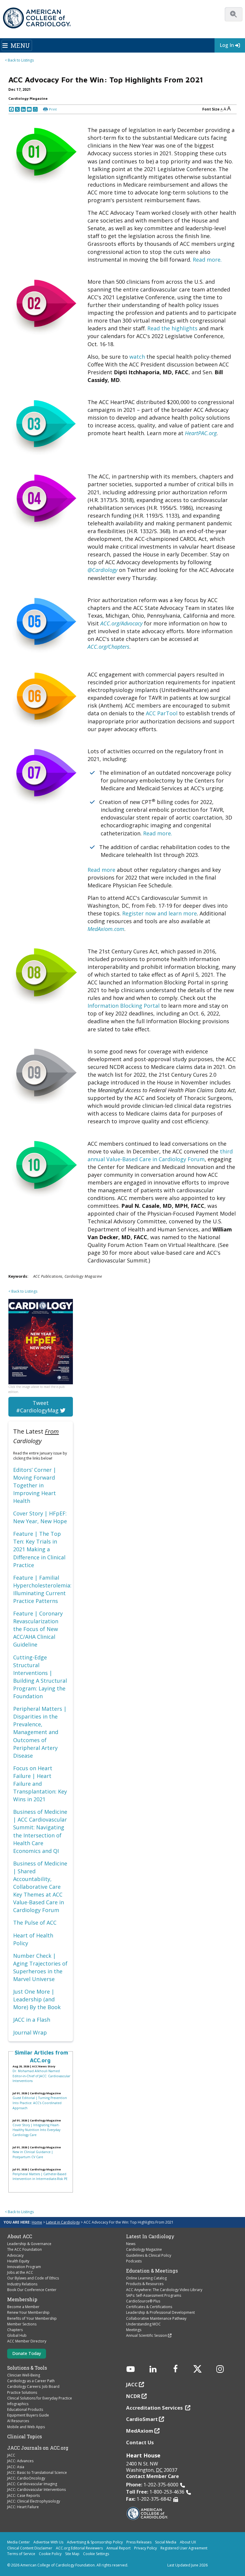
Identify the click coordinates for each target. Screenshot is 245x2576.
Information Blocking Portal (124, 1006)
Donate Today (27, 2353)
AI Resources (18, 2421)
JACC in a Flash (32, 2020)
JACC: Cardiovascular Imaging (32, 2484)
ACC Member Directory (27, 2341)
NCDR (133, 2396)
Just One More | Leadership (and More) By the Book (37, 1999)
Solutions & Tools (27, 2368)
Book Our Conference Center (32, 2290)
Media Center (19, 2542)
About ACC (20, 2236)
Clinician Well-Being (24, 2375)
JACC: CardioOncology (26, 2478)
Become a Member (23, 2307)
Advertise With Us (48, 2542)
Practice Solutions (22, 2392)
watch (137, 357)
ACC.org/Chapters (108, 647)
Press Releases (139, 2542)
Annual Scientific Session (147, 2335)
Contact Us (140, 2442)
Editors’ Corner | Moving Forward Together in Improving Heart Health (35, 1485)
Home (37, 2222)
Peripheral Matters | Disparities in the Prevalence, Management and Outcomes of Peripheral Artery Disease (40, 1732)
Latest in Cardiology (63, 2222)
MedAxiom (140, 2431)
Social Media (166, 2542)
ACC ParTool (162, 713)
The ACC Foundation (24, 2249)
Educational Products (25, 2409)
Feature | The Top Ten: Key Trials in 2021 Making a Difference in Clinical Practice (39, 1549)
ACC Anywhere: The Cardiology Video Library (164, 2290)
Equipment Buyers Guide (28, 2415)
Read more (101, 870)
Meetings (134, 2330)
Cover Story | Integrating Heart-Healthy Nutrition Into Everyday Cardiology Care (36, 2130)
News (131, 2244)
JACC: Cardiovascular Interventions (36, 2490)
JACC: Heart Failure (23, 2507)
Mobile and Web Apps (26, 2427)
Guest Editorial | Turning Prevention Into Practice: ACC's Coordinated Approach (40, 2103)
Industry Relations (22, 2284)
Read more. (207, 260)
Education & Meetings (152, 2271)
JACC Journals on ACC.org (38, 2448)
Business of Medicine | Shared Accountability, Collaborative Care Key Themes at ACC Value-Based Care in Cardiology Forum (40, 1887)
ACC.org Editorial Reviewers (79, 2548)
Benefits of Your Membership (32, 2318)
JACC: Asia (16, 2467)
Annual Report (118, 2548)
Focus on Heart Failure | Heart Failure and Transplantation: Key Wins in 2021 (40, 1784)
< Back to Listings (19, 60)
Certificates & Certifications (149, 2307)
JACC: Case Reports (23, 2496)
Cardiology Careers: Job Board (33, 2386)
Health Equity (18, 2261)
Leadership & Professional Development (160, 2312)
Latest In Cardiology (150, 2236)
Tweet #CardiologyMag (38, 1407)
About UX (188, 2542)
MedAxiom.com (106, 929)
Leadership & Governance (29, 2244)
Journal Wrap (30, 2032)
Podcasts (134, 2261)
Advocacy (15, 2255)
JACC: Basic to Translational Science (37, 2473)
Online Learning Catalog (146, 2278)
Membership (22, 2299)
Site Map (72, 2554)
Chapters (15, 2330)
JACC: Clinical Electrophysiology (34, 2501)
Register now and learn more (160, 913)
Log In (227, 45)
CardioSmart (142, 2419)
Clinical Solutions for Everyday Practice (40, 2398)
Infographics (18, 2404)
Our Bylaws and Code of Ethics (33, 2278)
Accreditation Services (155, 2408)
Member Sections (22, 2324)
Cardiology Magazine (144, 2249)
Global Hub (17, 2335)
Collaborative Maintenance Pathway (156, 2318)
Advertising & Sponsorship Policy (95, 2542)
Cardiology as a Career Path (31, 2381)
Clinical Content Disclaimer (30, 2548)
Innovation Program (24, 2267)
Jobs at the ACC (20, 2272)
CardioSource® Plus (143, 2301)
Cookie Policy (50, 2554)
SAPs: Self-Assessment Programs (154, 2295)
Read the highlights (172, 328)
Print (53, 109)
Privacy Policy (146, 2548)
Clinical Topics (24, 2437)
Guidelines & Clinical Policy (149, 2255)
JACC (11, 2455)
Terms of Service (21, 2554)
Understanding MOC (143, 2324)
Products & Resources (145, 2284)
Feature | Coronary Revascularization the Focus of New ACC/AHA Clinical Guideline (38, 1629)
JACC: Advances (20, 2461)
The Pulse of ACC (35, 1923)
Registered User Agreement (184, 2548)
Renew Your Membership (28, 2312)
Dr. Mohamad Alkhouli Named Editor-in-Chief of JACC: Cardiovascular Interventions (41, 2076)
